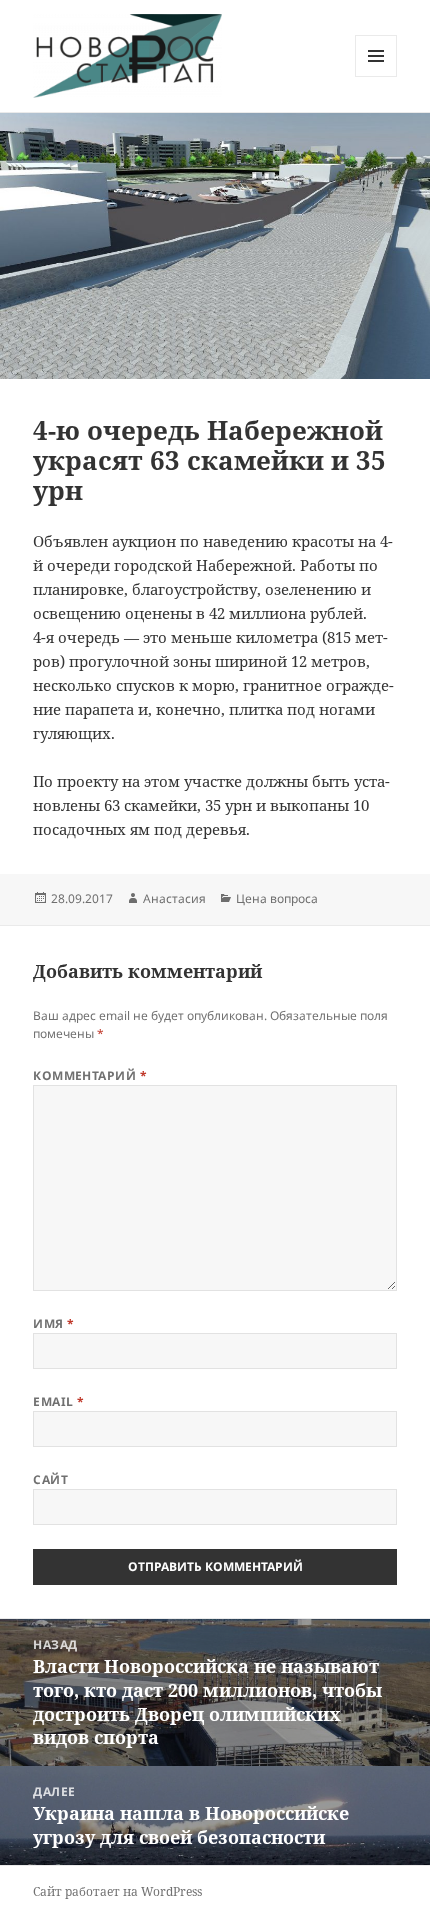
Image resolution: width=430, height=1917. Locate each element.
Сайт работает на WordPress (117, 1891)
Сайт (50, 1479)
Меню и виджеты (376, 76)
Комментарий (90, 1075)
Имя (53, 1323)
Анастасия (174, 898)
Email (58, 1401)
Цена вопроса (277, 898)
